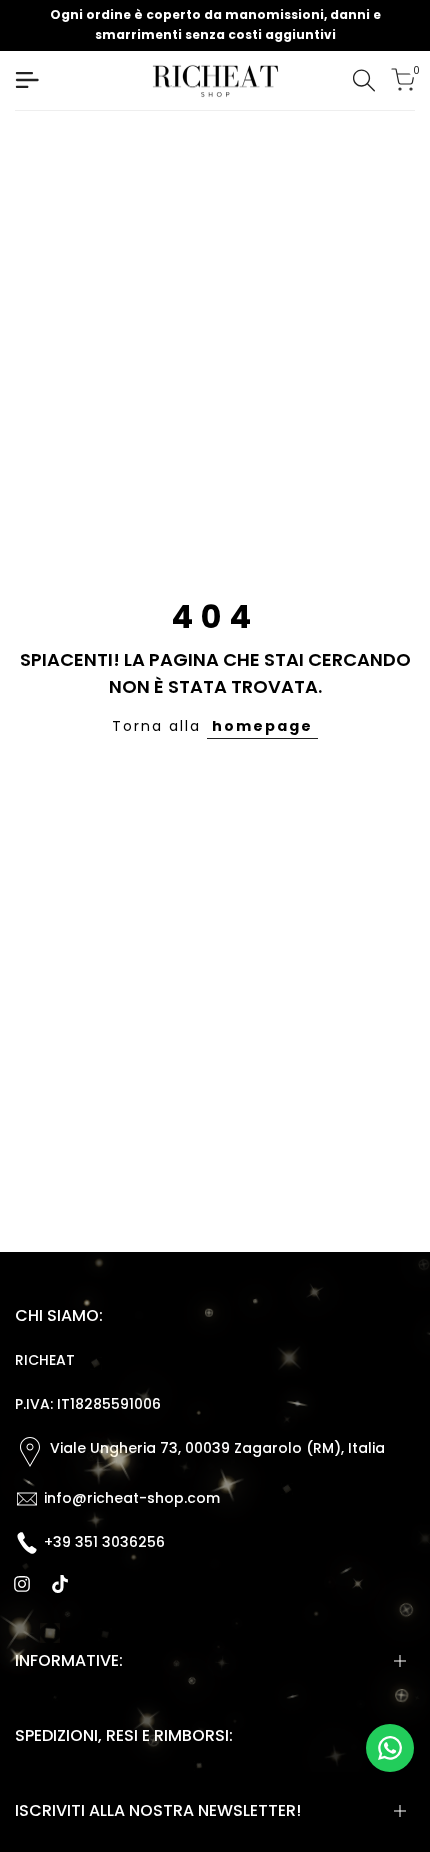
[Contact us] (390, 1748)
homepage (262, 726)
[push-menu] (27, 80)
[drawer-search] (364, 80)
